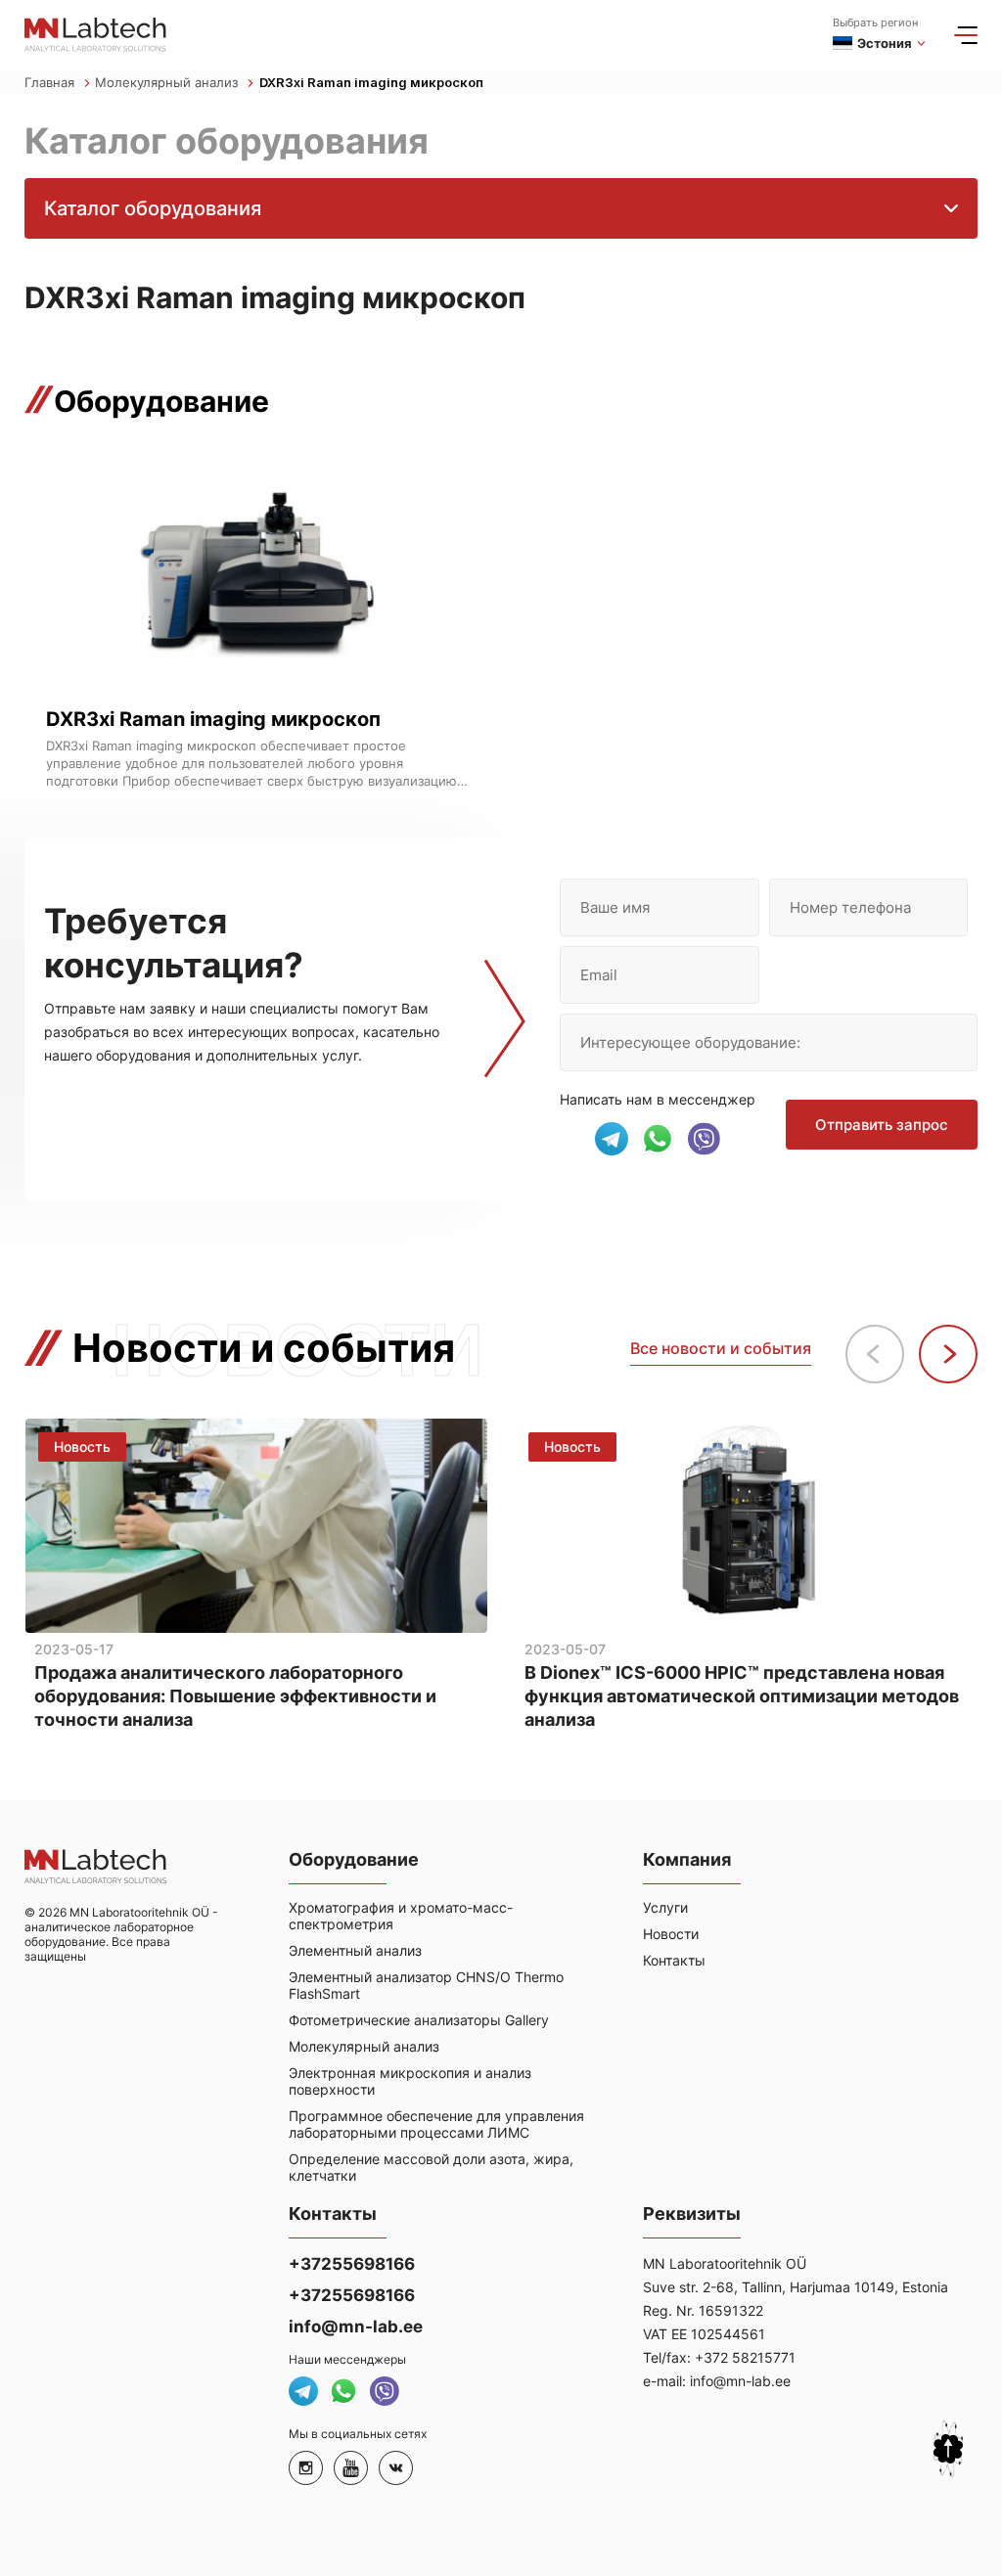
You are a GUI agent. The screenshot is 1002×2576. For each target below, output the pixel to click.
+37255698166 (352, 2264)
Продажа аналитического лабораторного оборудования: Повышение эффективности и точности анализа (235, 1696)
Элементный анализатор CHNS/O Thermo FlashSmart (426, 1985)
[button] (948, 1354)
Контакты (674, 1960)
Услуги (665, 1907)
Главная (51, 82)
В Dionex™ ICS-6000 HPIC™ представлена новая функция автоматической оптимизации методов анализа (742, 1696)
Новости (671, 1934)
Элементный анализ (355, 1950)
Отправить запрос (882, 1125)
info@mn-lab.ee (356, 2327)
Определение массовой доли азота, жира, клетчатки (431, 2167)
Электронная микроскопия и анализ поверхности (410, 2081)
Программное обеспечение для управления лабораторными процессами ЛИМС (436, 2124)
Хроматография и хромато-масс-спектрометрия (401, 1916)
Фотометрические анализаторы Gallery (419, 2020)
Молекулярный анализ (168, 82)
